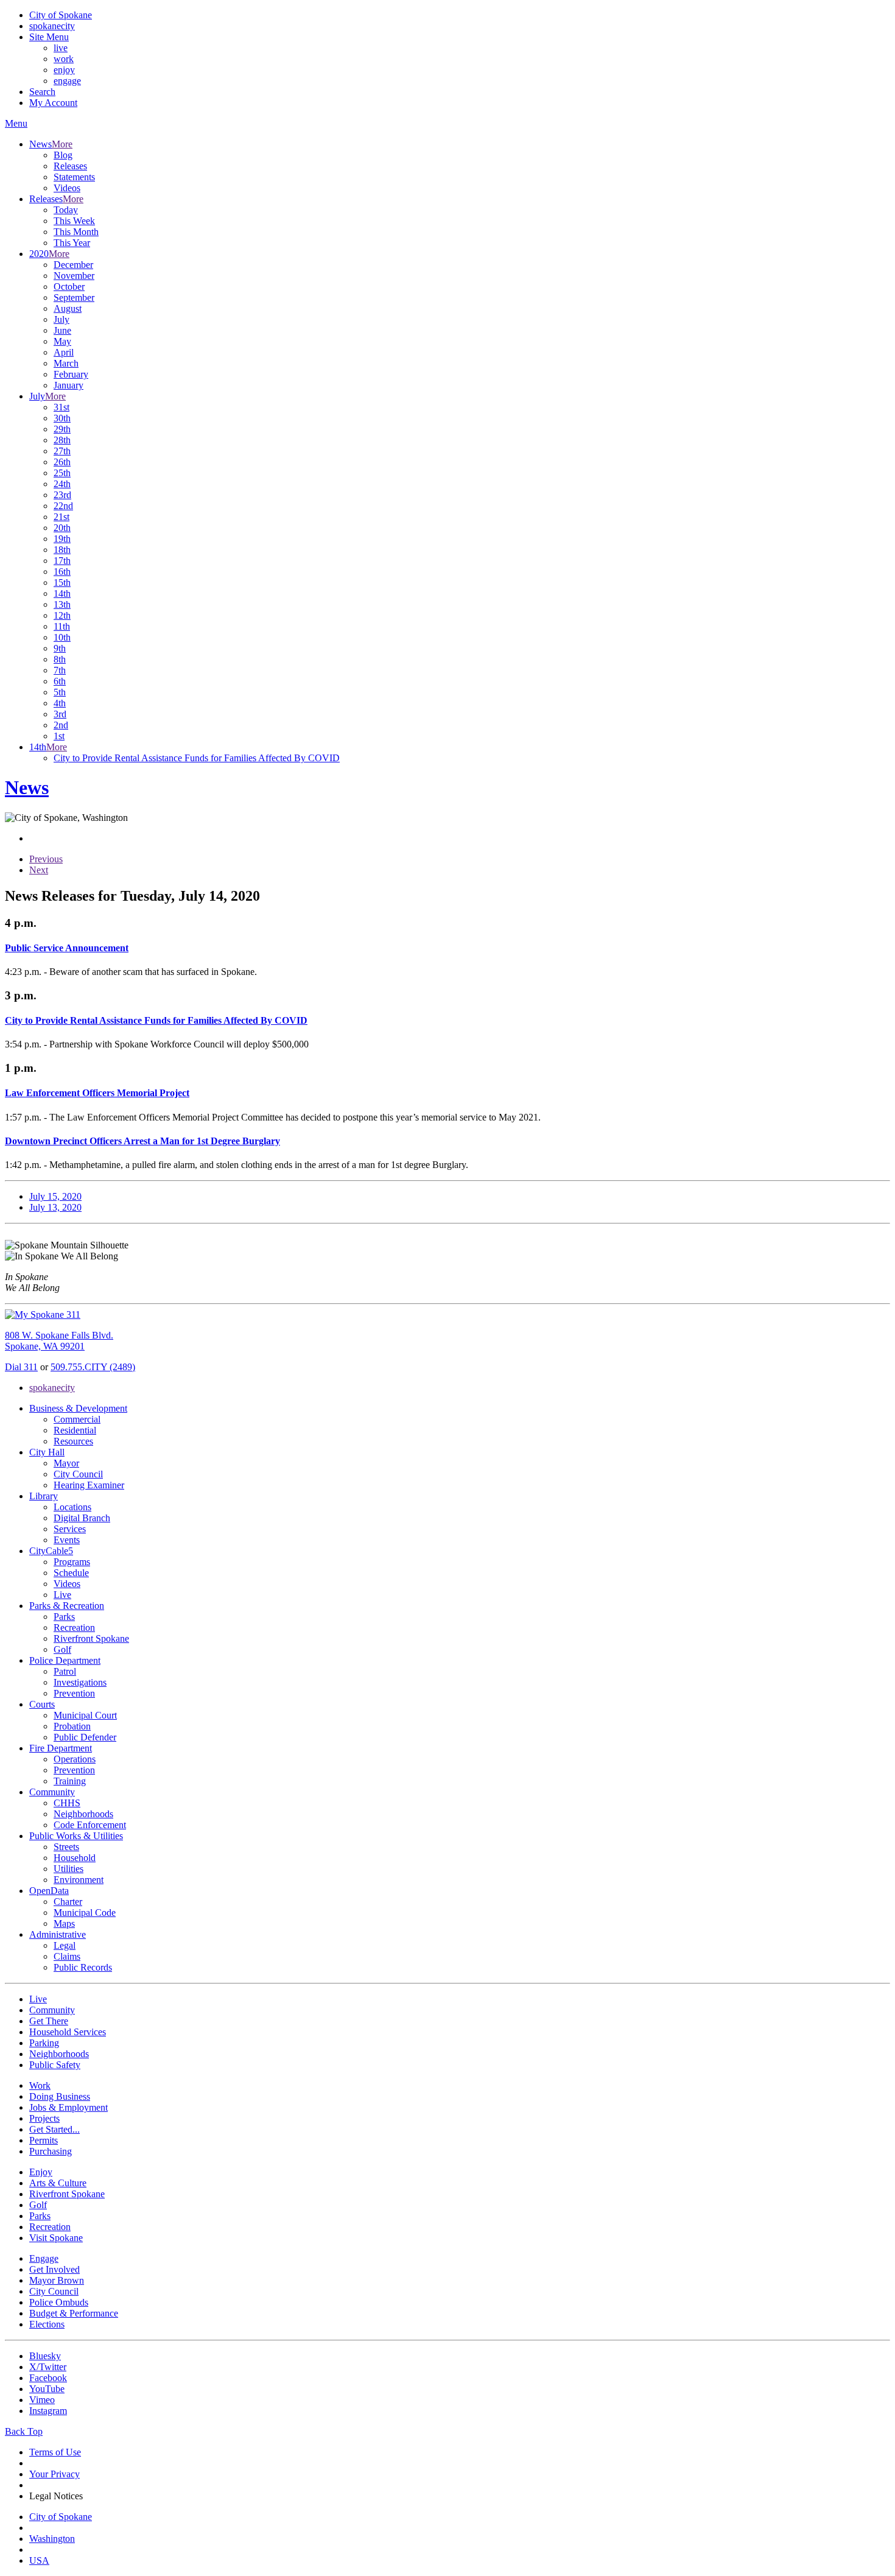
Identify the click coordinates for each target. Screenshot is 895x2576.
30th (62, 418)
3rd (60, 714)
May (62, 341)
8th (60, 659)
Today (66, 210)
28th (62, 440)
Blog (63, 155)
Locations (72, 1507)
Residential (75, 1430)
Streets (66, 1847)
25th (62, 473)
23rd (62, 495)
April (64, 352)
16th (62, 572)
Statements (74, 177)
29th (62, 429)
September (74, 297)
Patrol (65, 1671)
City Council (78, 1474)
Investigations (80, 1682)
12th (62, 615)
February (71, 374)
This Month (76, 232)
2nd (61, 725)
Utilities (68, 1869)
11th (62, 626)
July (61, 319)
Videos (67, 188)
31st (61, 407)
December (73, 265)
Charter (68, 1902)
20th (62, 528)
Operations (75, 1759)
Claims (67, 1956)
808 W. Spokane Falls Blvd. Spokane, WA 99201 (59, 1341)
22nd (63, 506)
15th (62, 582)
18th (62, 550)
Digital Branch (82, 1518)
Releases (70, 166)
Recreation (74, 1628)
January (68, 385)
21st (61, 517)
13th (62, 604)
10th (62, 637)
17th (62, 561)
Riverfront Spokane (91, 1638)
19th (62, 539)
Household (75, 1858)
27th (62, 451)
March (66, 363)
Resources (73, 1441)
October (69, 287)
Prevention (74, 1693)
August (68, 308)
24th (62, 484)
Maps (64, 1923)
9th (60, 648)
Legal (65, 1945)
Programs (72, 1562)
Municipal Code (85, 1913)
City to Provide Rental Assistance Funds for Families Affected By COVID (197, 758)
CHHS (67, 1803)
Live (62, 1595)
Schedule (71, 1573)
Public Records (83, 1967)
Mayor (66, 1463)
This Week (74, 221)
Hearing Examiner (89, 1485)
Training (70, 1781)
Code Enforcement (90, 1825)
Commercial (77, 1419)
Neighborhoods (83, 1814)
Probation (72, 1726)
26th (62, 462)
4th (60, 703)
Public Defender (85, 1737)
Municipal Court (85, 1715)
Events (67, 1540)
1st (59, 736)
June (62, 330)
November (74, 276)
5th (60, 692)
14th (62, 593)
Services (70, 1529)
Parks (64, 1617)
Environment (79, 1880)
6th (60, 681)
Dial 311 (21, 1367)
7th (60, 670)
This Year (72, 243)
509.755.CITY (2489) (93, 1367)
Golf (62, 1649)
